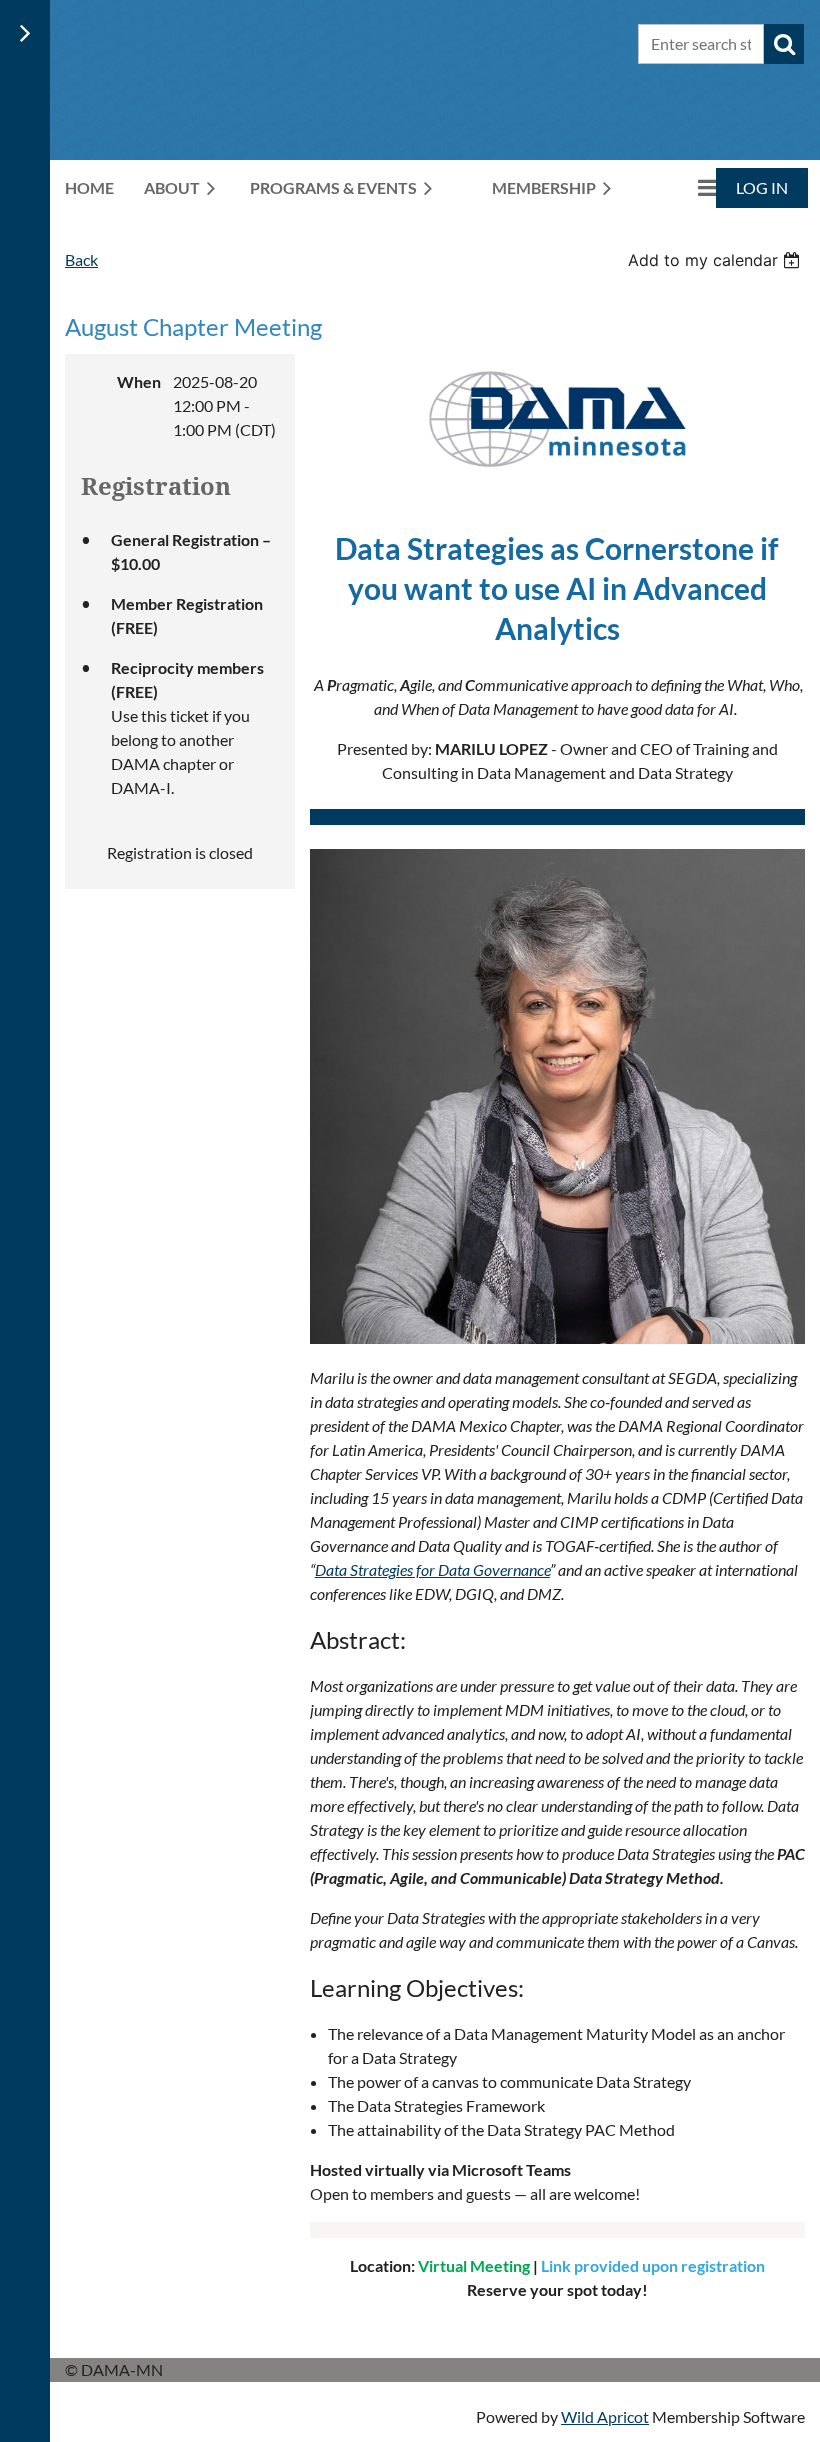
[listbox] (716, 260)
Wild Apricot (605, 2416)
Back (81, 259)
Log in (762, 187)
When (139, 381)
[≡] (686, 187)
